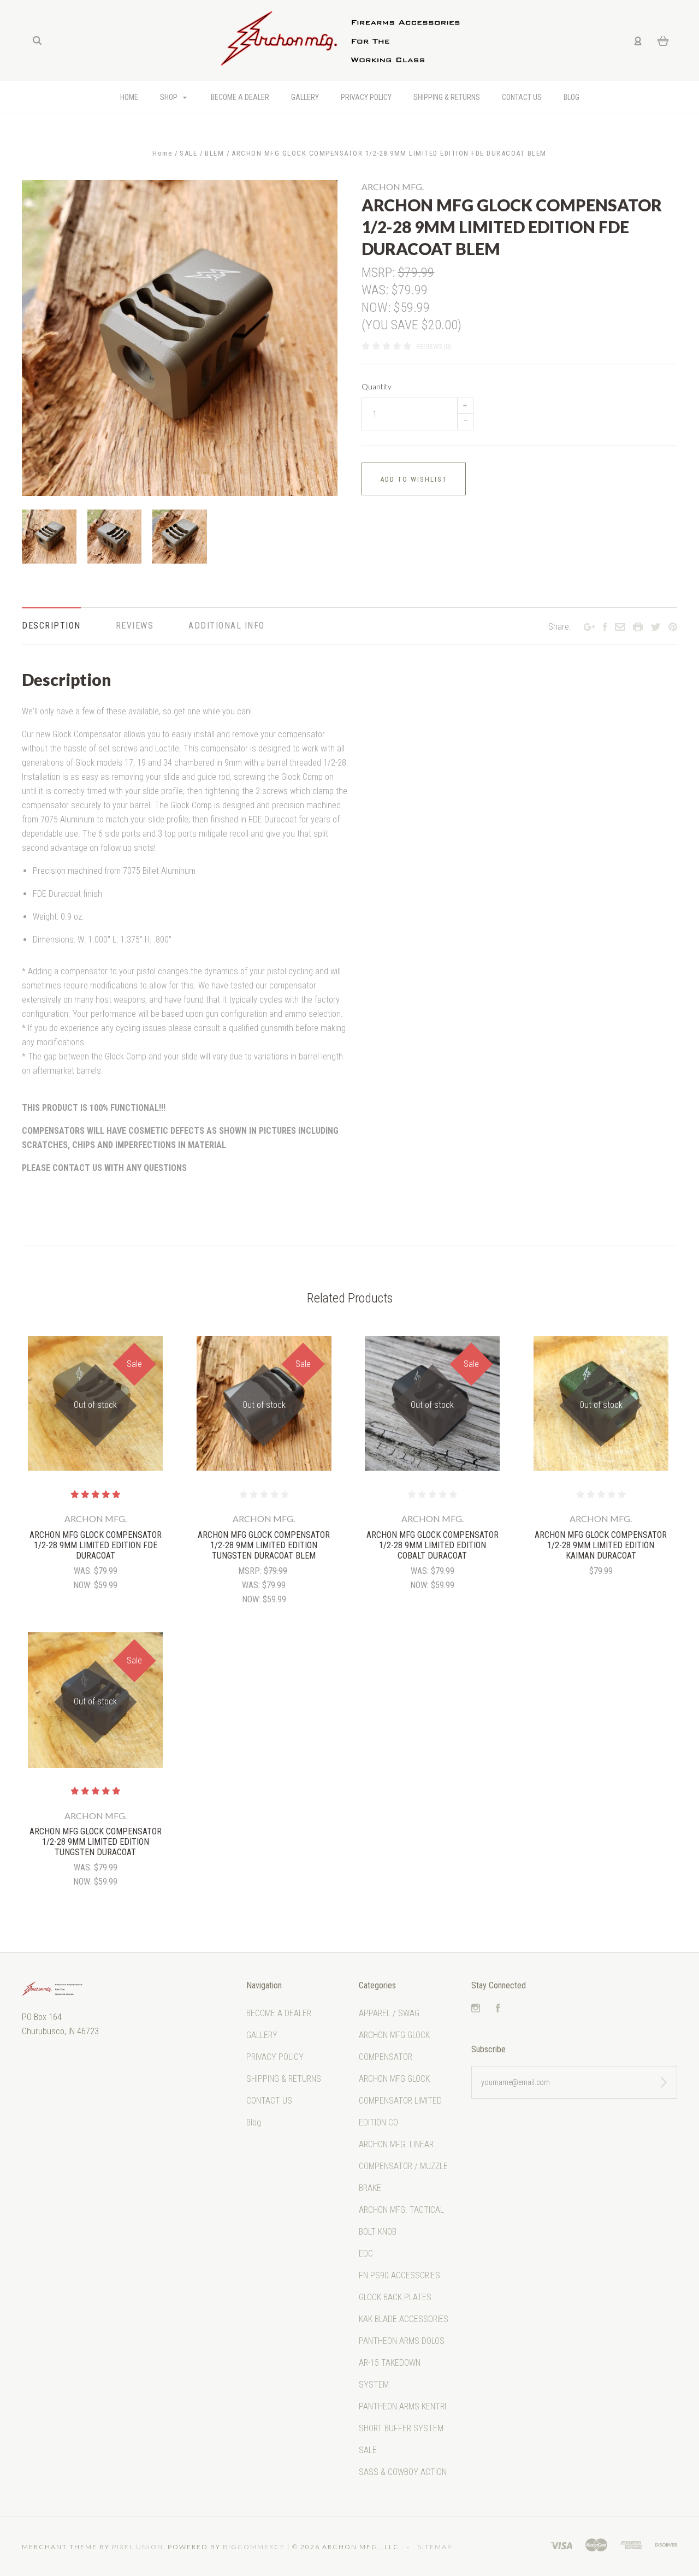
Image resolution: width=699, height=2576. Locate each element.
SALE (368, 2450)
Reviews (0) (434, 347)
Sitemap (435, 2547)
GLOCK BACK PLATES (395, 2297)
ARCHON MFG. (393, 186)
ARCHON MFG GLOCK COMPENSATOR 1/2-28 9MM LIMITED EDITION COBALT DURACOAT (433, 1545)
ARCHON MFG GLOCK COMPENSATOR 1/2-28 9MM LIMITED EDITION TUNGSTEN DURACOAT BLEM (264, 1545)
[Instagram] (476, 2009)
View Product (95, 1404)
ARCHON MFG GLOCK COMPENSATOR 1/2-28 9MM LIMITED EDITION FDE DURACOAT (96, 1545)
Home (129, 97)
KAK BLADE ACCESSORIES (404, 2319)
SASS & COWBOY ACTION (403, 2472)
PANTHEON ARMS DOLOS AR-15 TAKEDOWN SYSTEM (402, 2363)
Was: (376, 290)
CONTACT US (522, 97)
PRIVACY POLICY (366, 97)
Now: (377, 307)
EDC (366, 2254)
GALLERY (305, 97)
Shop (170, 97)
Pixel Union (138, 2547)
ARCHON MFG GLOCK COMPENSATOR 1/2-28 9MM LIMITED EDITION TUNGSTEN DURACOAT (96, 1842)
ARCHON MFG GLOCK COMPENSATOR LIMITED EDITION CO (400, 2101)
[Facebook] (498, 2009)
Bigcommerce (254, 2547)
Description (51, 626)
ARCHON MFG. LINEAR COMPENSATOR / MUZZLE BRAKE (403, 2166)
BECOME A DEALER (240, 97)
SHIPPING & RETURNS (447, 97)
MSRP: (380, 273)
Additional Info (227, 626)
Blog (571, 97)
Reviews (135, 626)
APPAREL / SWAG (389, 2013)
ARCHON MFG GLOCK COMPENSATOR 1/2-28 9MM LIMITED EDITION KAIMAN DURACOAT (601, 1545)
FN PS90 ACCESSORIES (399, 2275)
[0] (663, 40)
